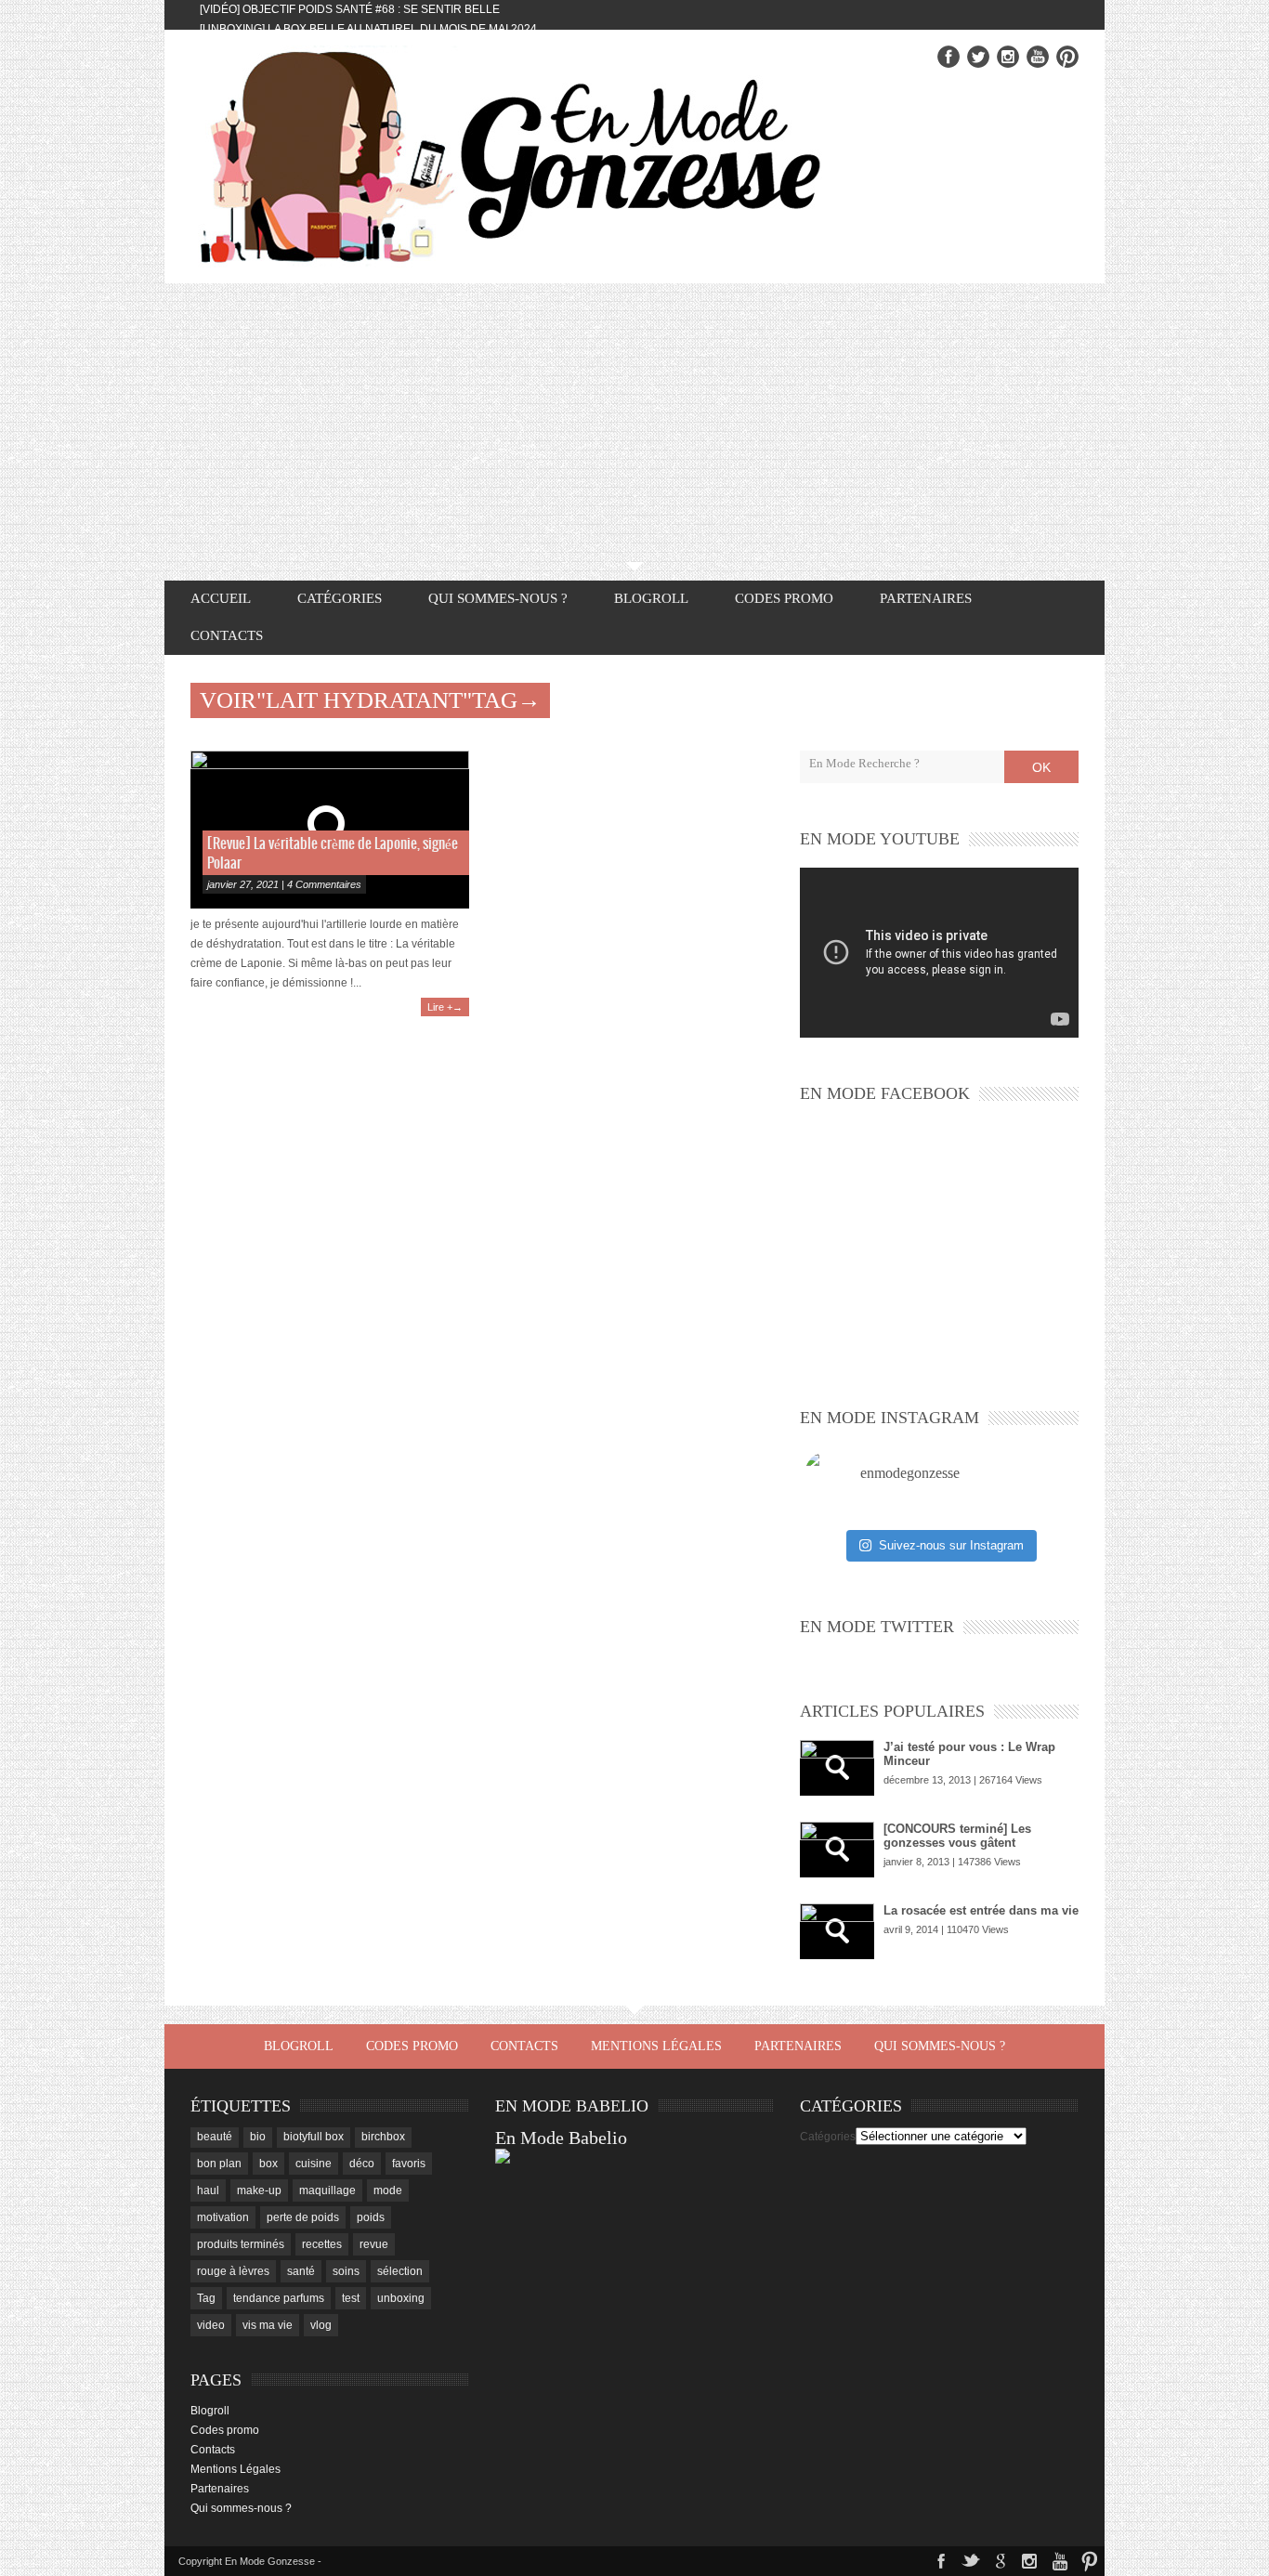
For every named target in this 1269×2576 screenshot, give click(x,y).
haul (208, 2190)
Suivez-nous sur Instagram (951, 1545)
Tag (206, 2298)
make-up (259, 2190)
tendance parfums (279, 2298)
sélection (400, 2271)
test (351, 2298)
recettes (322, 2244)
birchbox (383, 2137)
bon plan (219, 2164)
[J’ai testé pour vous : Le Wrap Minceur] (837, 1768)
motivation (223, 2217)
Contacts (227, 635)
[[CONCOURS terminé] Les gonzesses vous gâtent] (837, 1850)
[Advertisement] (634, 423)
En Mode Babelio (561, 2138)
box (268, 2164)
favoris (409, 2164)
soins (346, 2271)
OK (1041, 767)
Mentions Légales (656, 2046)
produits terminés (241, 2244)
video (211, 2325)
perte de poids (303, 2217)
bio (258, 2137)
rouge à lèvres (233, 2271)
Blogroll (651, 598)
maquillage (327, 2190)
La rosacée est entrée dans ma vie (981, 1910)
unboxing (401, 2298)
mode (388, 2190)
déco (362, 2164)
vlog (321, 2325)
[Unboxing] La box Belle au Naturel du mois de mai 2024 (368, 29)
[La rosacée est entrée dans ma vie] (837, 1931)
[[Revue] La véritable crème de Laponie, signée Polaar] (330, 830)
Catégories (828, 2137)
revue (374, 2244)
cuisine (314, 2164)
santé (301, 2271)
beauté (215, 2137)
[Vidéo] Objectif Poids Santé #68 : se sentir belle (350, 9)
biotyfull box (314, 2137)
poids (371, 2217)
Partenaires (926, 598)
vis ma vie (268, 2325)
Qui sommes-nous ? (498, 598)
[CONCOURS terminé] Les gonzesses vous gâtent (957, 1836)
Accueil (221, 598)
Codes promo (784, 598)
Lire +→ (445, 1007)
